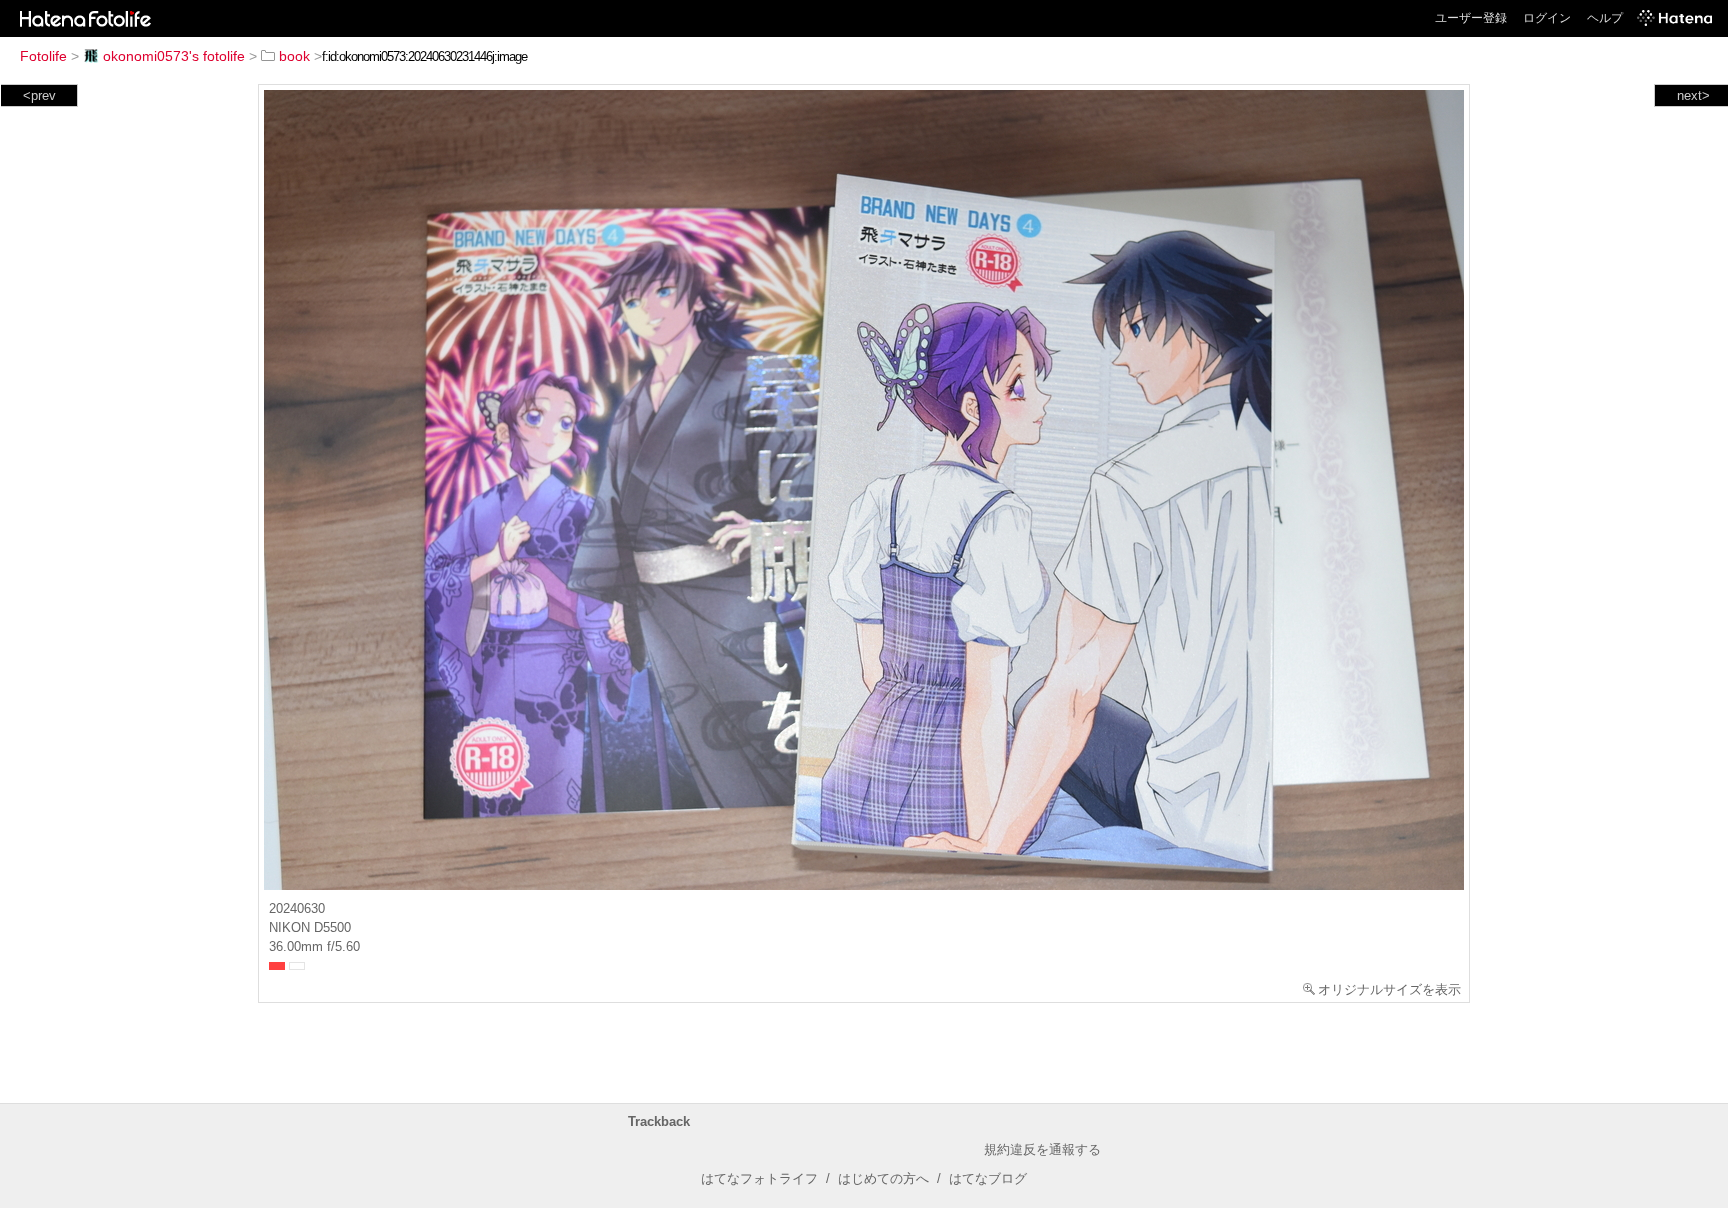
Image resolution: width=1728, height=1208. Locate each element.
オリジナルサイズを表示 (1389, 989)
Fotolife (43, 56)
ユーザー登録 (1471, 18)
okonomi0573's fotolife (174, 56)
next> (1693, 95)
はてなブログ (988, 1178)
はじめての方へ (883, 1178)
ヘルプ (1605, 18)
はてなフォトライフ (759, 1178)
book (294, 56)
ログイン (1547, 18)
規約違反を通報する (1042, 1149)
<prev (39, 95)
